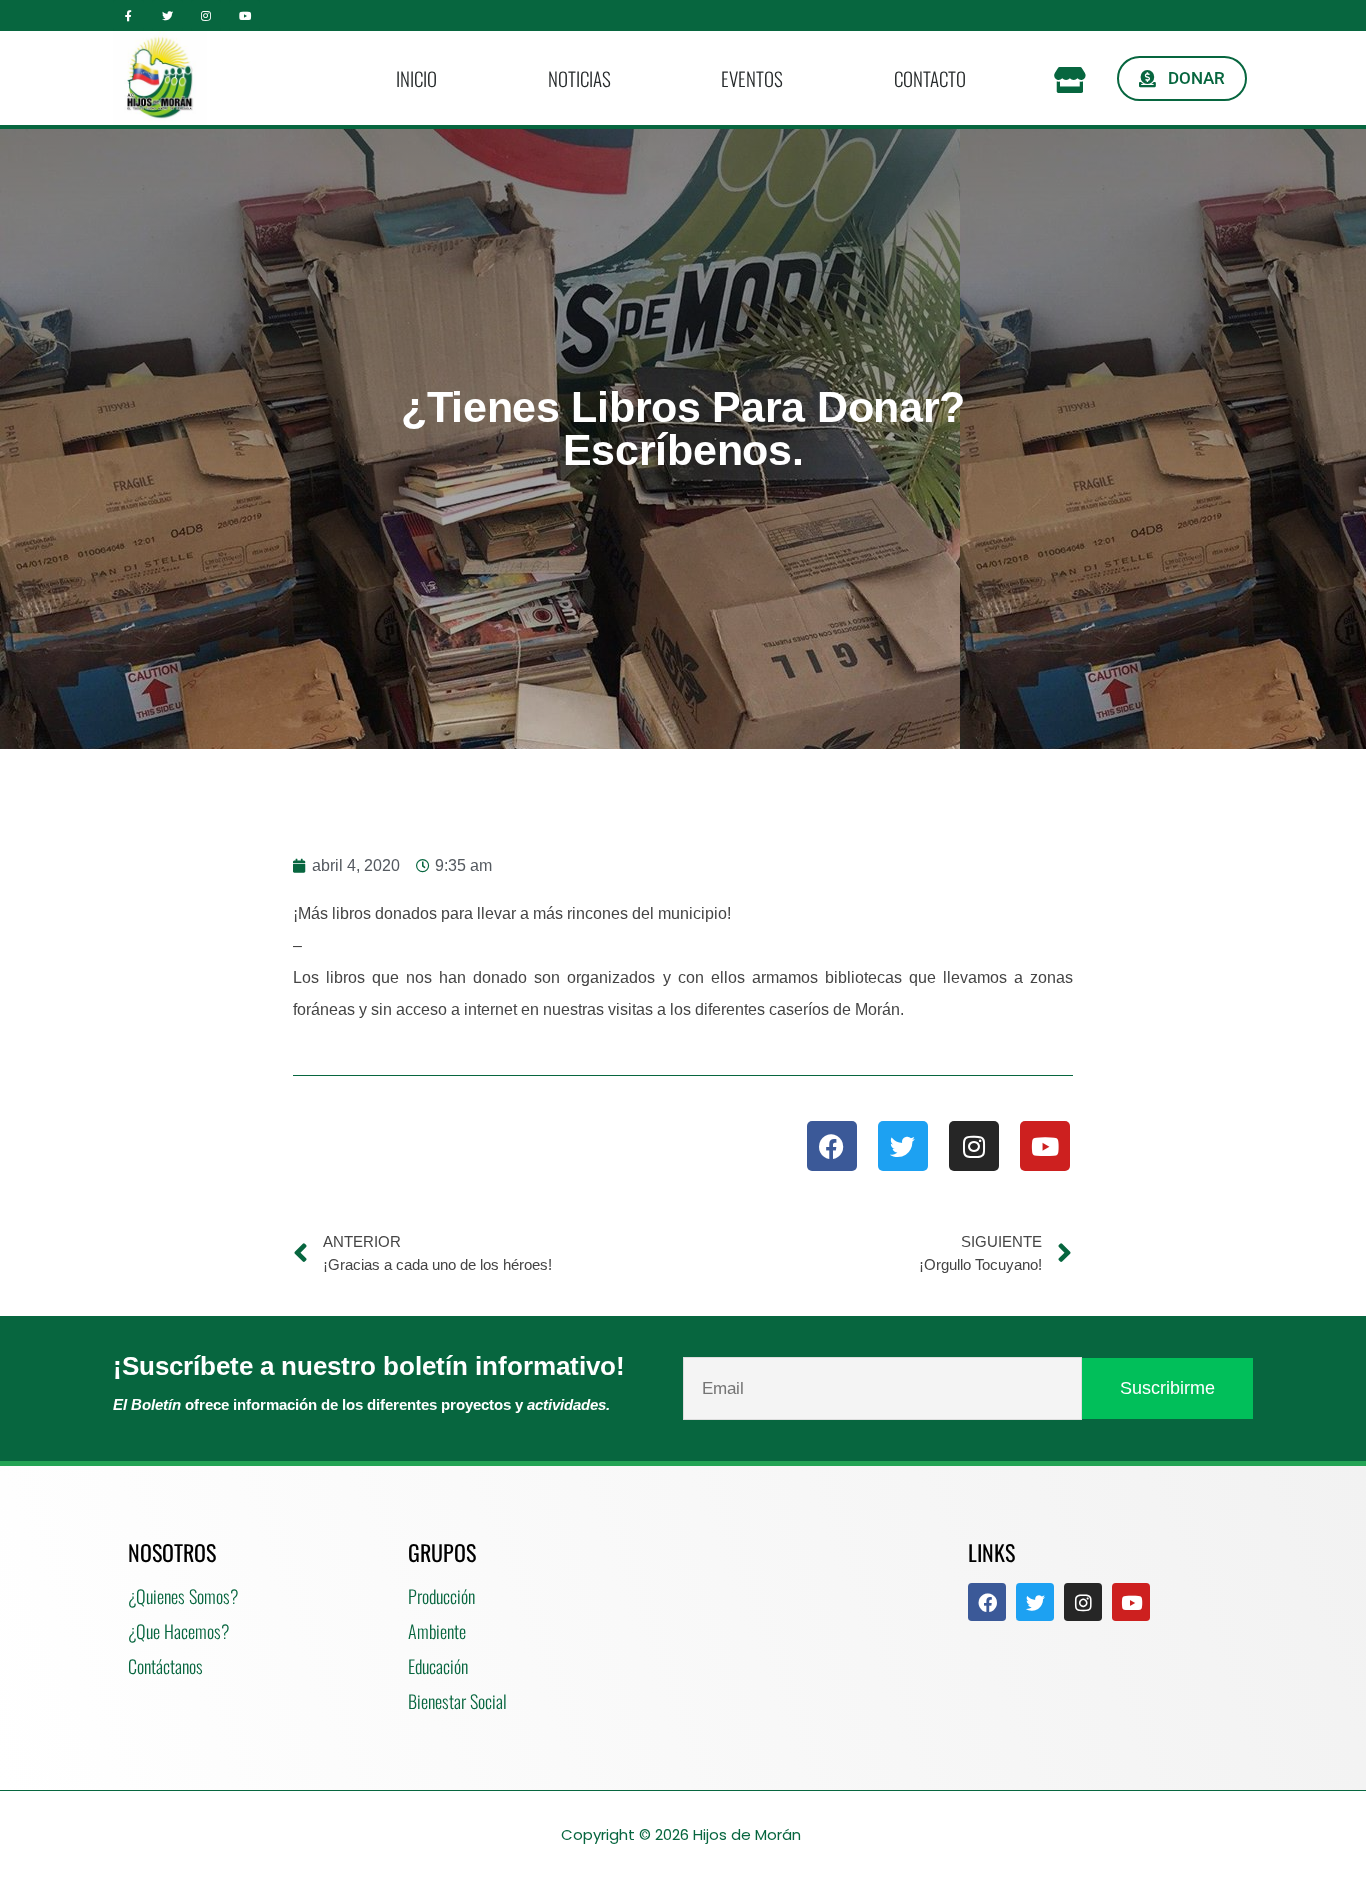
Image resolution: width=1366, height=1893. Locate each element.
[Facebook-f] (128, 15)
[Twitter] (167, 15)
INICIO (416, 78)
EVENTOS (752, 78)
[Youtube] (244, 15)
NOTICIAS (579, 78)
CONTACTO (930, 78)
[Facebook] (832, 1146)
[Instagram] (206, 15)
